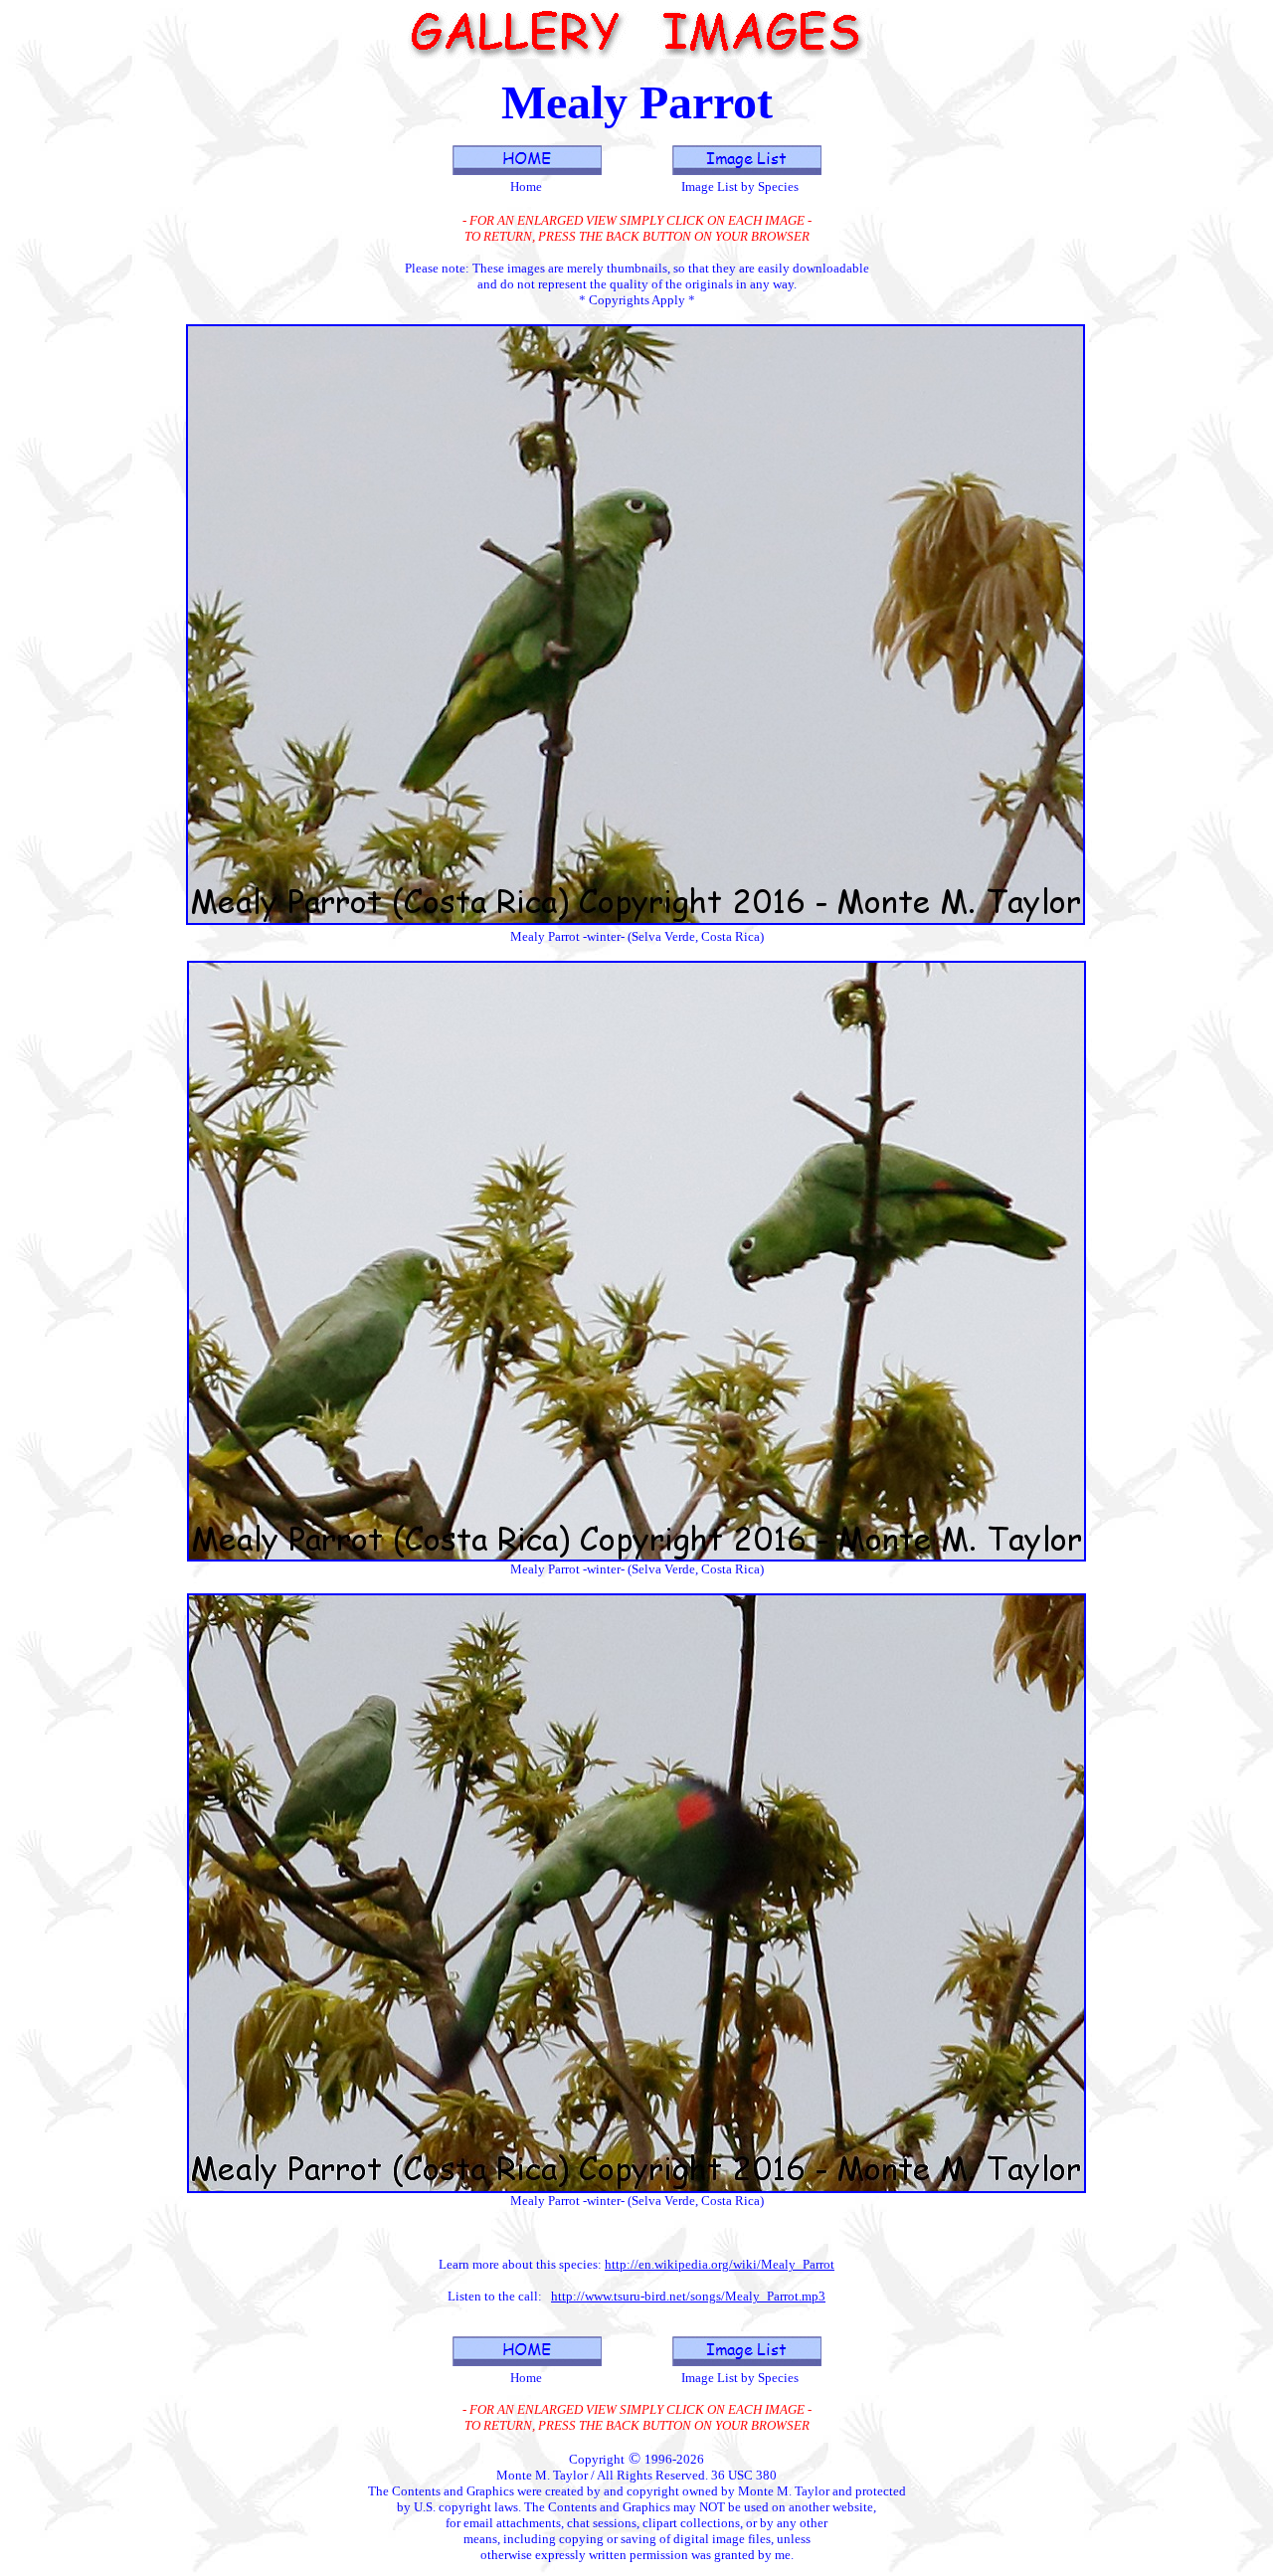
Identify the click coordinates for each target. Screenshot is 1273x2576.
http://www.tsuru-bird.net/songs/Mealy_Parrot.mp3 (688, 2296)
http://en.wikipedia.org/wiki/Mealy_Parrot (720, 2264)
